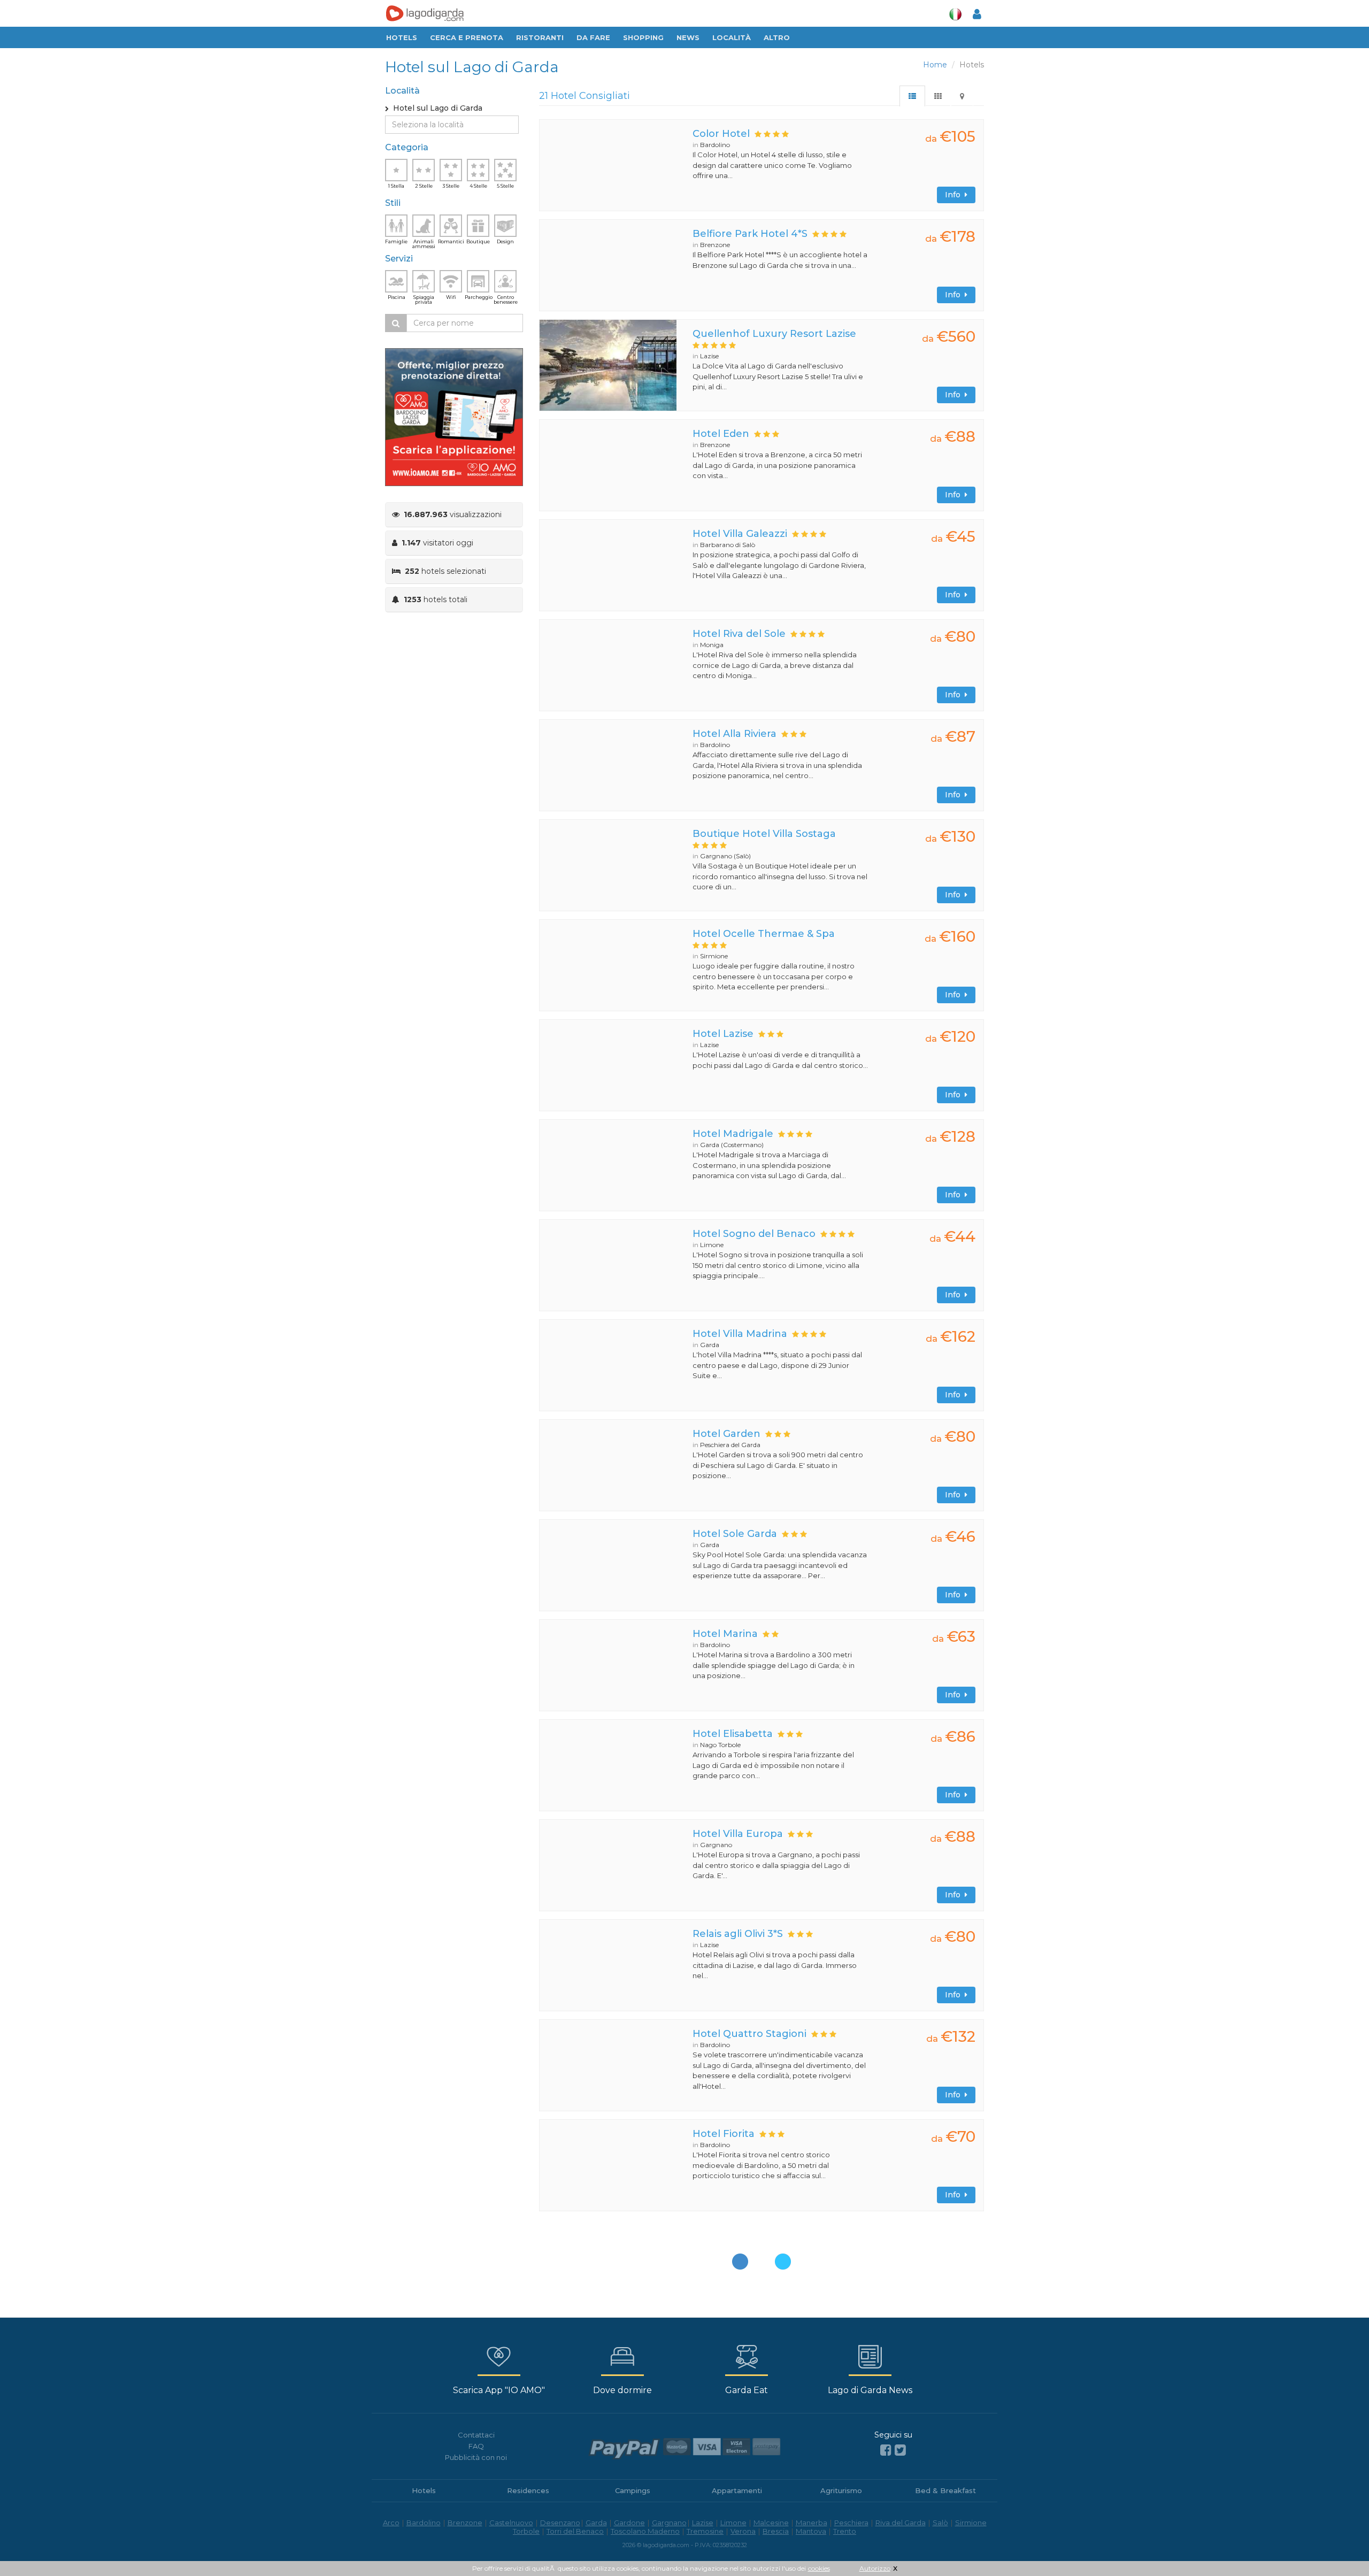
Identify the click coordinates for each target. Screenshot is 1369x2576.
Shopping (643, 37)
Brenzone (715, 245)
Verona (743, 2531)
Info (955, 195)
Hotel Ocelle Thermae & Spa (764, 934)
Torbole (526, 2531)
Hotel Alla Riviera (735, 734)
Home (935, 65)
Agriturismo (841, 2490)
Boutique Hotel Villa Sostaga (764, 834)
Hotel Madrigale (733, 1134)
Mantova (811, 2531)
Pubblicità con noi (476, 2457)
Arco (391, 2523)
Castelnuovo (511, 2523)
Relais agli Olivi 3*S (738, 1934)
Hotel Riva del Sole (739, 634)
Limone (712, 1245)
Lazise (709, 356)
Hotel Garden (726, 1434)
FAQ (476, 2446)
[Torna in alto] (1339, 2546)
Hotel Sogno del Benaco (754, 1234)
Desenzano (560, 2523)
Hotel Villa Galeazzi (740, 534)
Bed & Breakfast (945, 2490)
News (688, 37)
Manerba (812, 2523)
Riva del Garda (901, 2523)
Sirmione (714, 956)
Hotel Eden (721, 434)
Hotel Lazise (723, 1034)
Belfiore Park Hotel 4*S (750, 234)
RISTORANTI (540, 37)
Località (732, 37)
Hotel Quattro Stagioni (749, 2034)
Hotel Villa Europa (738, 1834)
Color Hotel (721, 134)
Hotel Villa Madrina (740, 1334)
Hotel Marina (725, 1634)
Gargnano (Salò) (725, 856)
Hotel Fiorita (724, 2134)
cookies (819, 2568)
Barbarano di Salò (728, 545)
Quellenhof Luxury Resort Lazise (774, 334)
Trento (845, 2531)
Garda (710, 1345)
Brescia (776, 2531)
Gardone (629, 2523)
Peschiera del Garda (730, 1445)
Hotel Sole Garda (735, 1534)
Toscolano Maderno (645, 2531)
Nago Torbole (720, 1745)
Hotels (402, 37)
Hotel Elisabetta (733, 1734)
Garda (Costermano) (732, 1145)
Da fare (593, 37)
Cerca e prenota (467, 37)
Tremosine (705, 2531)
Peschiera (851, 2523)
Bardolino (715, 145)
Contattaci (476, 2435)
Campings (633, 2490)
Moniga (712, 645)
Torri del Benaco (575, 2531)
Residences (528, 2490)
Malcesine (771, 2523)
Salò (940, 2523)
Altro (777, 37)
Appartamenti (737, 2490)
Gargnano (716, 1845)
